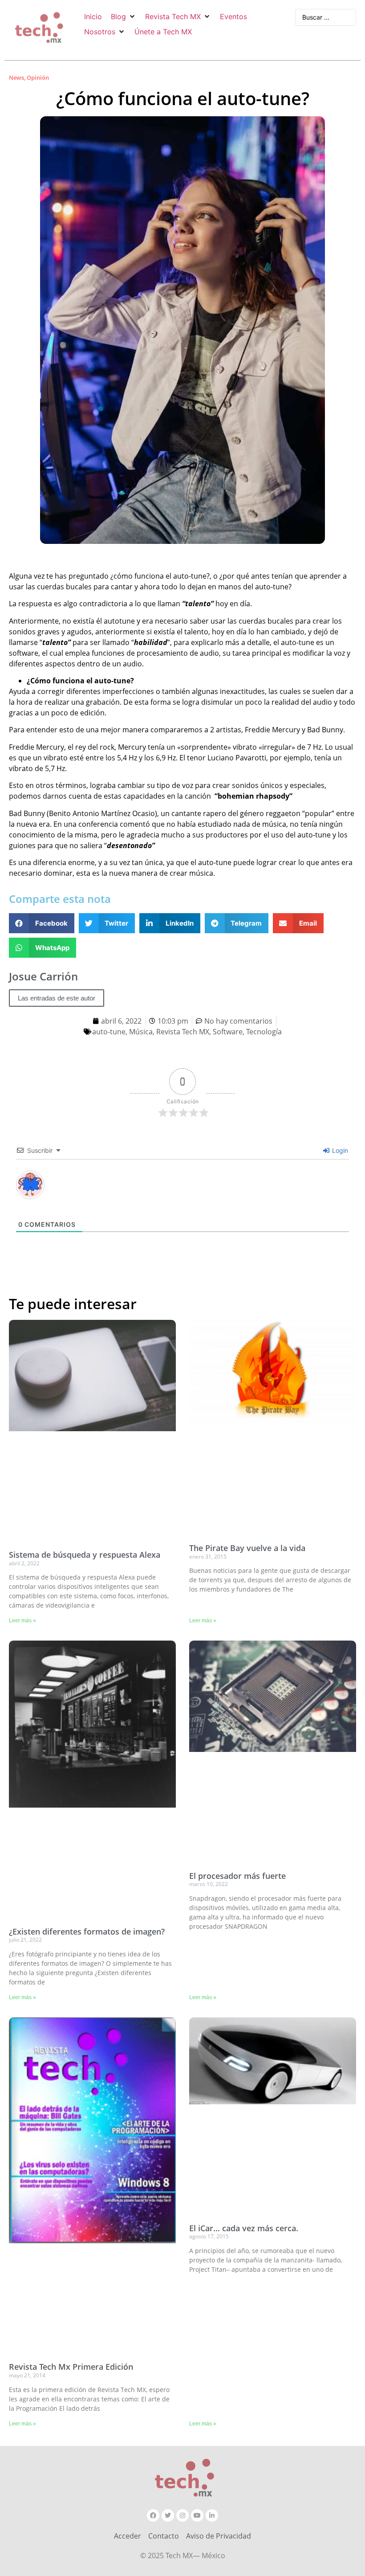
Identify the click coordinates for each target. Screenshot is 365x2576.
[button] (124, 16)
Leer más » (22, 1621)
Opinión (38, 78)
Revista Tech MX (183, 1032)
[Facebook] (153, 2515)
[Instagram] (182, 2515)
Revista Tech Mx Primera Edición (71, 2367)
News (16, 78)
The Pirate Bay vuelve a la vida (247, 1548)
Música (141, 1032)
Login (339, 1150)
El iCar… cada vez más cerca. (244, 2228)
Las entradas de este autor (57, 998)
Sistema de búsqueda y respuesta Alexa (85, 1555)
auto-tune (109, 1032)
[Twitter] (168, 2515)
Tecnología (264, 1032)
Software (228, 1032)
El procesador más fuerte (237, 1876)
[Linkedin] (212, 2515)
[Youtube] (197, 2515)
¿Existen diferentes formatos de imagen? (87, 1931)
